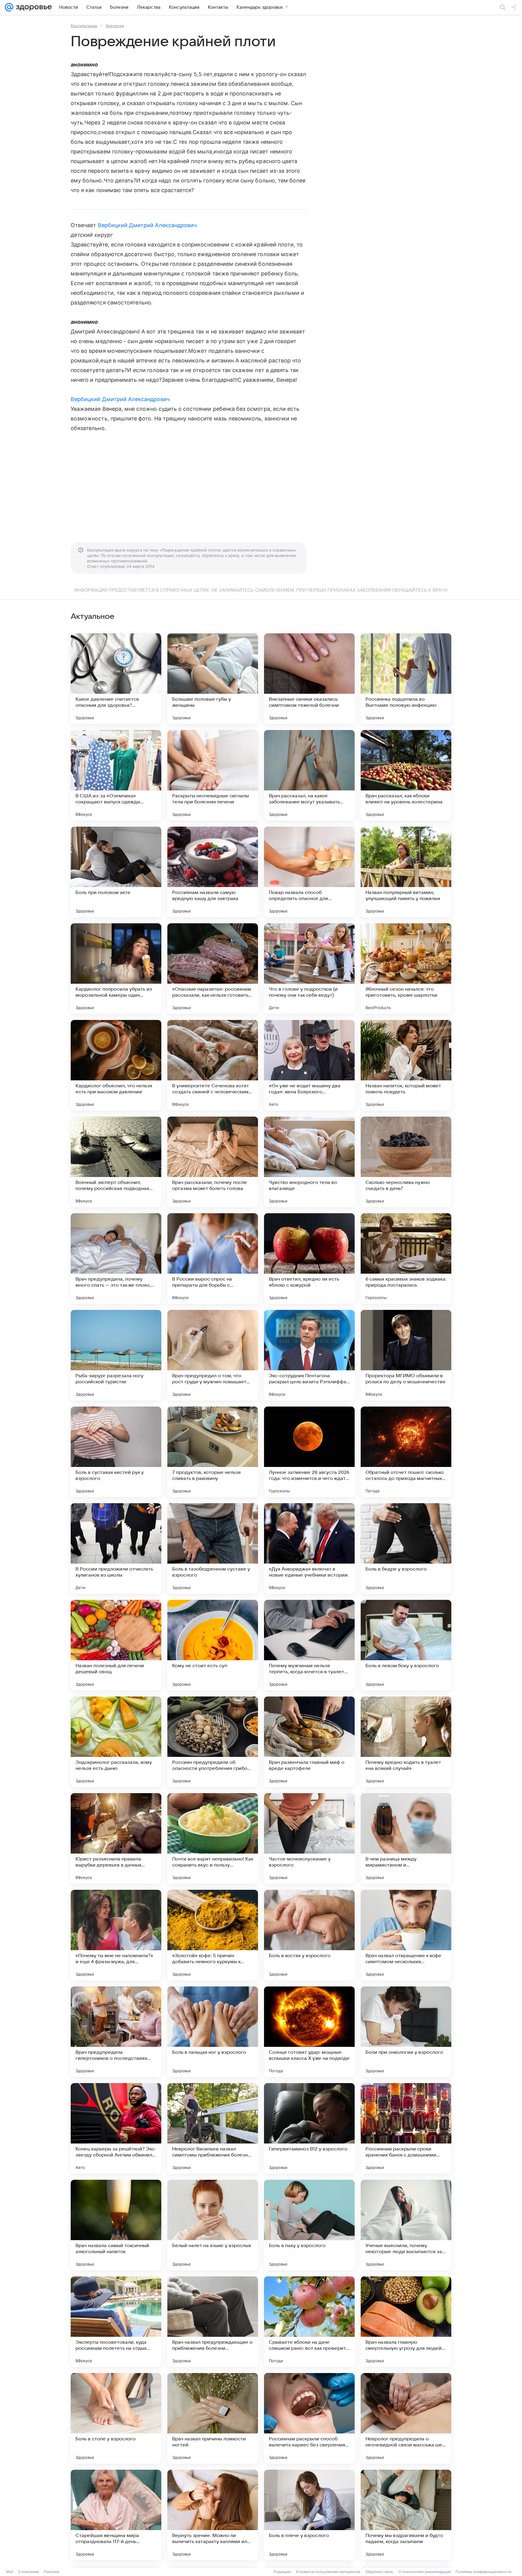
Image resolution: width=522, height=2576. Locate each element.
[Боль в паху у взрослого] (309, 2225)
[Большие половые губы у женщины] (213, 679)
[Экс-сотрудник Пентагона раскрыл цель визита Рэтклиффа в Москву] (309, 1355)
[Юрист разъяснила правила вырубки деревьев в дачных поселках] (116, 1838)
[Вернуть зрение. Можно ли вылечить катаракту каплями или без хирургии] (213, 2515)
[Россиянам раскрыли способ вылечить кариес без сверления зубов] (309, 2418)
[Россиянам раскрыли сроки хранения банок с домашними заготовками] (406, 2128)
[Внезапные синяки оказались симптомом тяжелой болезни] (309, 679)
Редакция (282, 2572)
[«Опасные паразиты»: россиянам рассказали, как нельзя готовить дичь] (213, 969)
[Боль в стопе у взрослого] (116, 2418)
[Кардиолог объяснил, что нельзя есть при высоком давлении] (116, 1065)
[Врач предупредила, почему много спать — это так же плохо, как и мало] (116, 1259)
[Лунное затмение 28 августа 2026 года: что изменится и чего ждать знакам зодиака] (309, 1452)
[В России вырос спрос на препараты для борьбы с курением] (213, 1259)
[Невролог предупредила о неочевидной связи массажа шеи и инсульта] (406, 2418)
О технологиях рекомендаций (424, 2572)
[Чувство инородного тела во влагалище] (309, 1162)
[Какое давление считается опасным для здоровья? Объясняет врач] (116, 679)
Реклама (52, 2572)
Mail (10, 2572)
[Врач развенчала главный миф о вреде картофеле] (309, 1742)
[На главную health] (33, 7)
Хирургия (115, 26)
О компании (29, 2572)
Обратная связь (379, 2572)
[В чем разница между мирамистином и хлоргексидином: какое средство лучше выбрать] (406, 1838)
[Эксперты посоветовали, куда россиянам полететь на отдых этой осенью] (116, 2322)
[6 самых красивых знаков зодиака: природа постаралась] (406, 1259)
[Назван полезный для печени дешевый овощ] (116, 1645)
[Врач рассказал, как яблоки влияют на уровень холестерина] (406, 775)
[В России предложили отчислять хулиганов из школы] (116, 1548)
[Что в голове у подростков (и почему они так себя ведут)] (309, 969)
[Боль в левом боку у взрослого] (406, 1645)
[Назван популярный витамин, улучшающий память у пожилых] (406, 872)
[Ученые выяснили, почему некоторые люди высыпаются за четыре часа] (406, 2225)
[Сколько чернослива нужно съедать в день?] (406, 1162)
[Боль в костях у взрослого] (309, 1935)
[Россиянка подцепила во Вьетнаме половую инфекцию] (406, 679)
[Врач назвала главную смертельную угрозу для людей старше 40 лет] (406, 2322)
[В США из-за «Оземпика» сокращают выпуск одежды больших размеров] (116, 775)
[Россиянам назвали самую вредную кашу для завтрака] (213, 872)
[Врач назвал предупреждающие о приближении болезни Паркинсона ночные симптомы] (213, 2322)
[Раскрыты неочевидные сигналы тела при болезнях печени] (213, 775)
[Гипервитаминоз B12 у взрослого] (309, 2128)
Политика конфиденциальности (483, 2572)
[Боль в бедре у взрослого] (406, 1548)
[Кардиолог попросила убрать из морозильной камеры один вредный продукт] (116, 969)
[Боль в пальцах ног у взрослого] (213, 2032)
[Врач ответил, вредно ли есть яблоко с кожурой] (309, 1259)
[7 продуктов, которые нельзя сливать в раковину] (213, 1452)
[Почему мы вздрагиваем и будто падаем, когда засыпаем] (406, 2515)
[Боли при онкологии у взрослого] (406, 2032)
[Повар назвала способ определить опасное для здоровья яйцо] (309, 872)
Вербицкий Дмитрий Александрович (147, 225)
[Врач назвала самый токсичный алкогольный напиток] (116, 2225)
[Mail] (9, 7)
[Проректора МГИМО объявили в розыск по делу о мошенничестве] (406, 1355)
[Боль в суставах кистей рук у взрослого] (116, 1452)
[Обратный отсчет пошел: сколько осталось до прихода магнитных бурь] (406, 1452)
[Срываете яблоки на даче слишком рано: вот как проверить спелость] (309, 2322)
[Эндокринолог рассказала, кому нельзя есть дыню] (116, 1742)
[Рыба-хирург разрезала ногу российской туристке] (116, 1355)
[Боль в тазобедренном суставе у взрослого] (213, 1548)
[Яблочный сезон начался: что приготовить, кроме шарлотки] (406, 969)
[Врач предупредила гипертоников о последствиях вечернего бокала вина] (116, 2032)
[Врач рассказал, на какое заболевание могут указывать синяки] (309, 775)
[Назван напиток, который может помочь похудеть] (406, 1065)
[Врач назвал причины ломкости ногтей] (213, 2418)
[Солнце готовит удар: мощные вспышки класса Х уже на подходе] (309, 2032)
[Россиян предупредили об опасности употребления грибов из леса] (213, 1742)
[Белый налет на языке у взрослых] (213, 2225)
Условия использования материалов (328, 2572)
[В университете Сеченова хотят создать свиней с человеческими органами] (213, 1065)
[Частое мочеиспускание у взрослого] (309, 1838)
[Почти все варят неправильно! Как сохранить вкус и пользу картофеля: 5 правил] (213, 1838)
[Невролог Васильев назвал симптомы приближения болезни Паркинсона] (213, 2128)
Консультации (84, 26)
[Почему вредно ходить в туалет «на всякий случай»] (406, 1742)
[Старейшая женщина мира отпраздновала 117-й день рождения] (116, 2515)
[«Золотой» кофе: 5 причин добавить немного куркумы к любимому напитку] (213, 1935)
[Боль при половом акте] (116, 872)
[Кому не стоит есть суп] (213, 1645)
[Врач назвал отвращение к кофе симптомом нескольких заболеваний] (406, 1935)
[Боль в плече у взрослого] (309, 2515)
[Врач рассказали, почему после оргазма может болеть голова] (213, 1162)
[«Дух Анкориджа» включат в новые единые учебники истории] (309, 1548)
